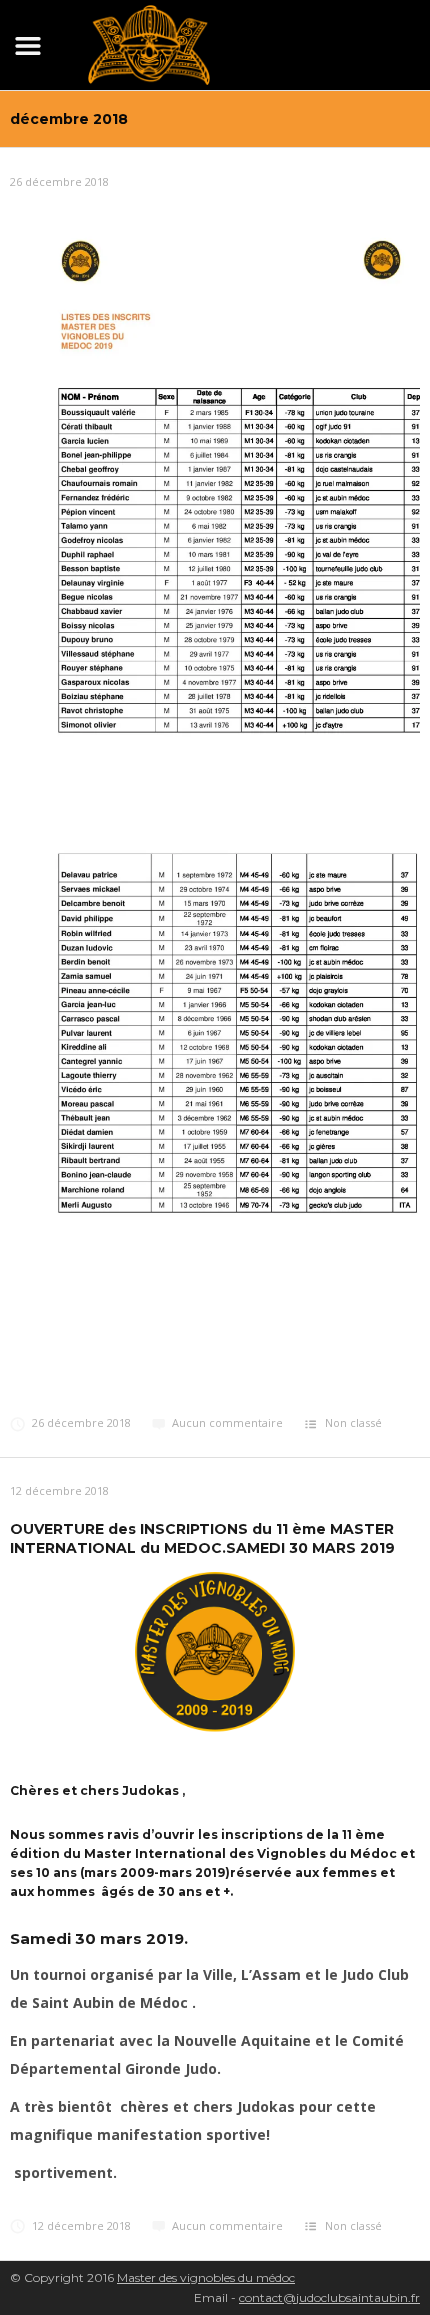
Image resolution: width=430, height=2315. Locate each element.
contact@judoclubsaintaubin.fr (329, 2297)
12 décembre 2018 (59, 1490)
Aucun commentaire (227, 1422)
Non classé (353, 1422)
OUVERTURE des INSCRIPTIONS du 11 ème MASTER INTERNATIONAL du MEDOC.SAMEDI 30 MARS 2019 (202, 1538)
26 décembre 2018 (59, 181)
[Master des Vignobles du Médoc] (149, 41)
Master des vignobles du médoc (206, 2277)
